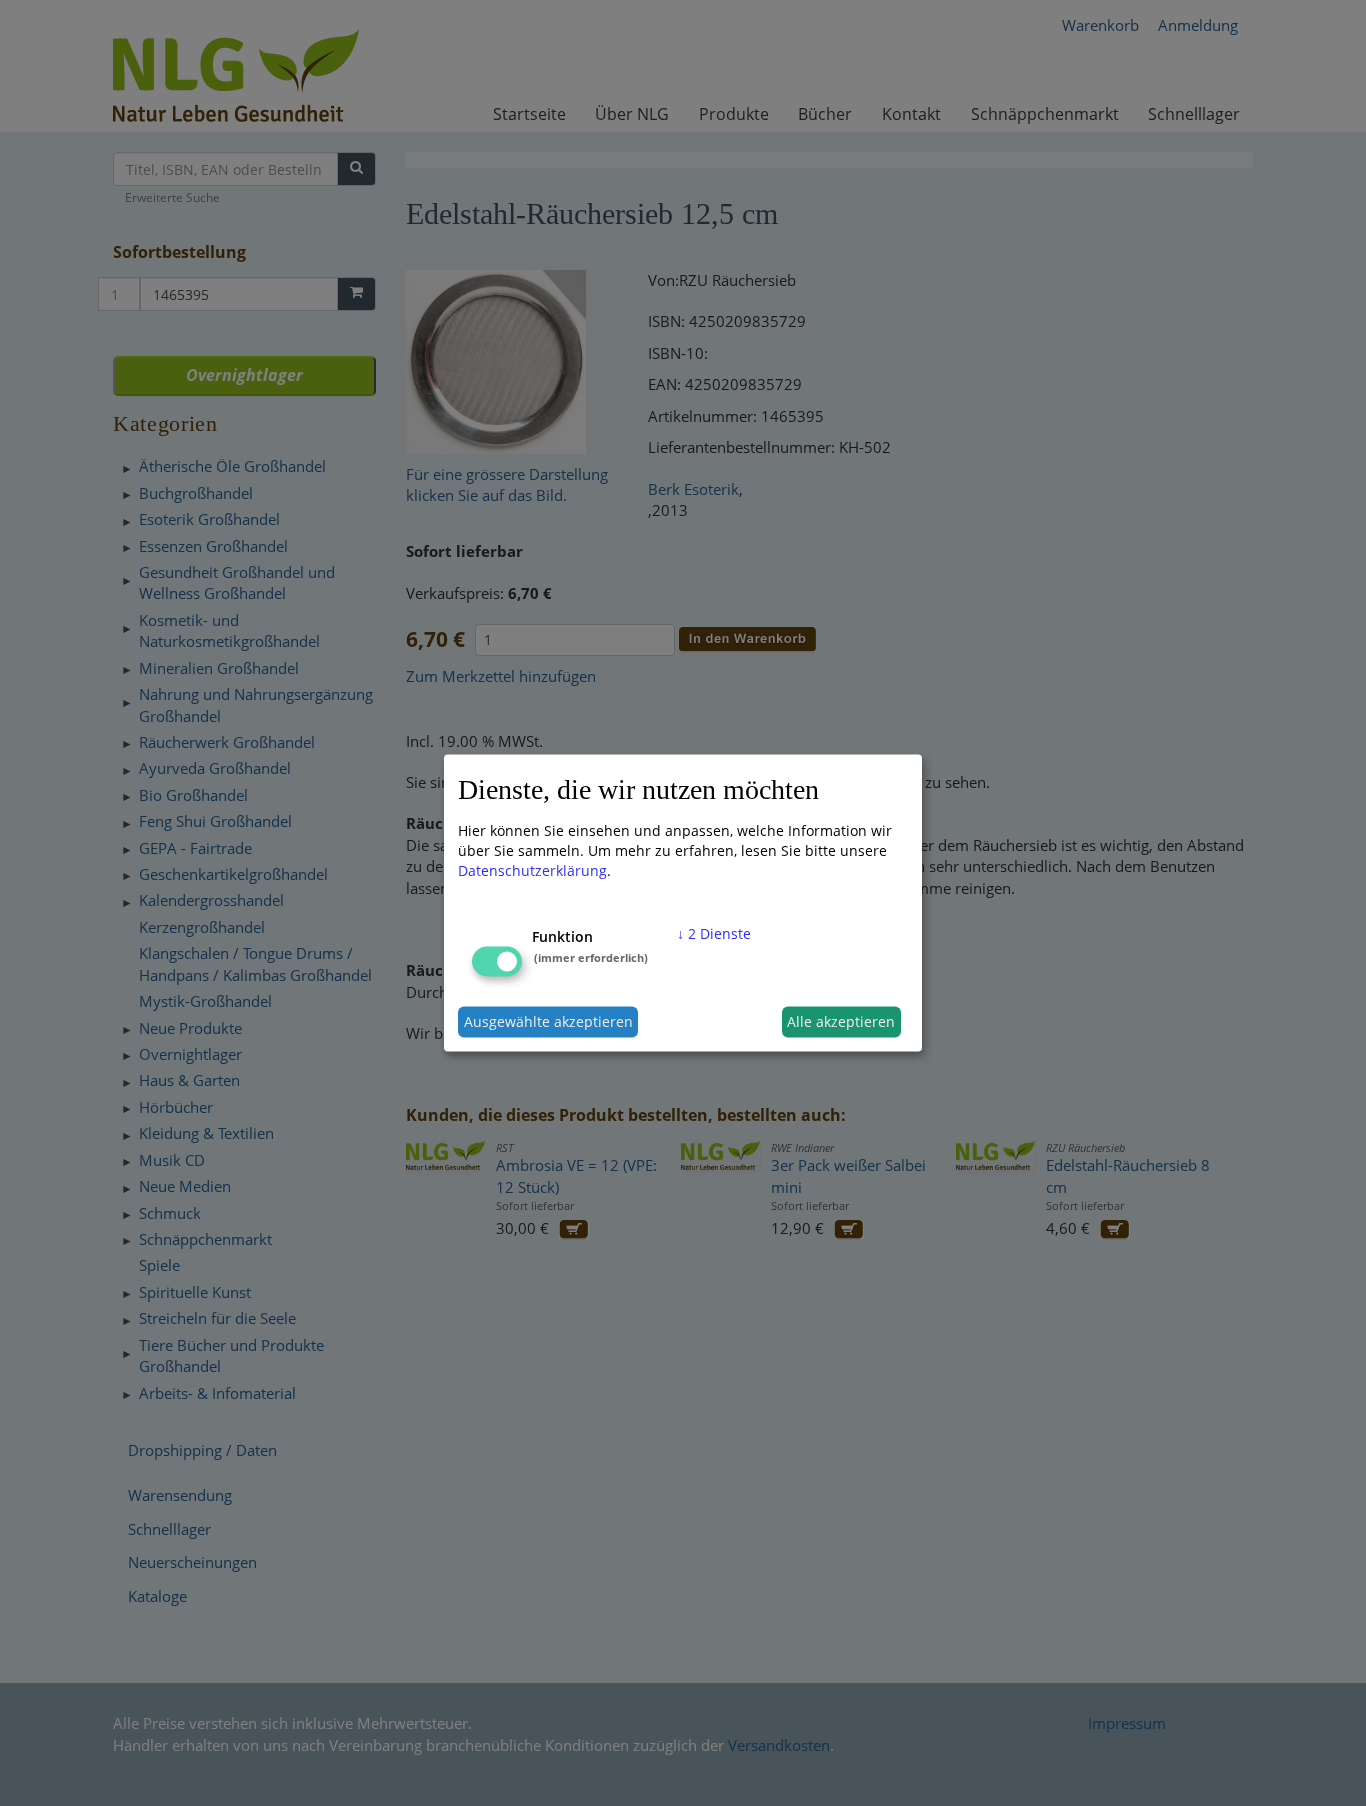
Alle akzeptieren (841, 1021)
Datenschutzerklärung (532, 869)
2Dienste (714, 932)
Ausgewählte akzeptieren (548, 1021)
